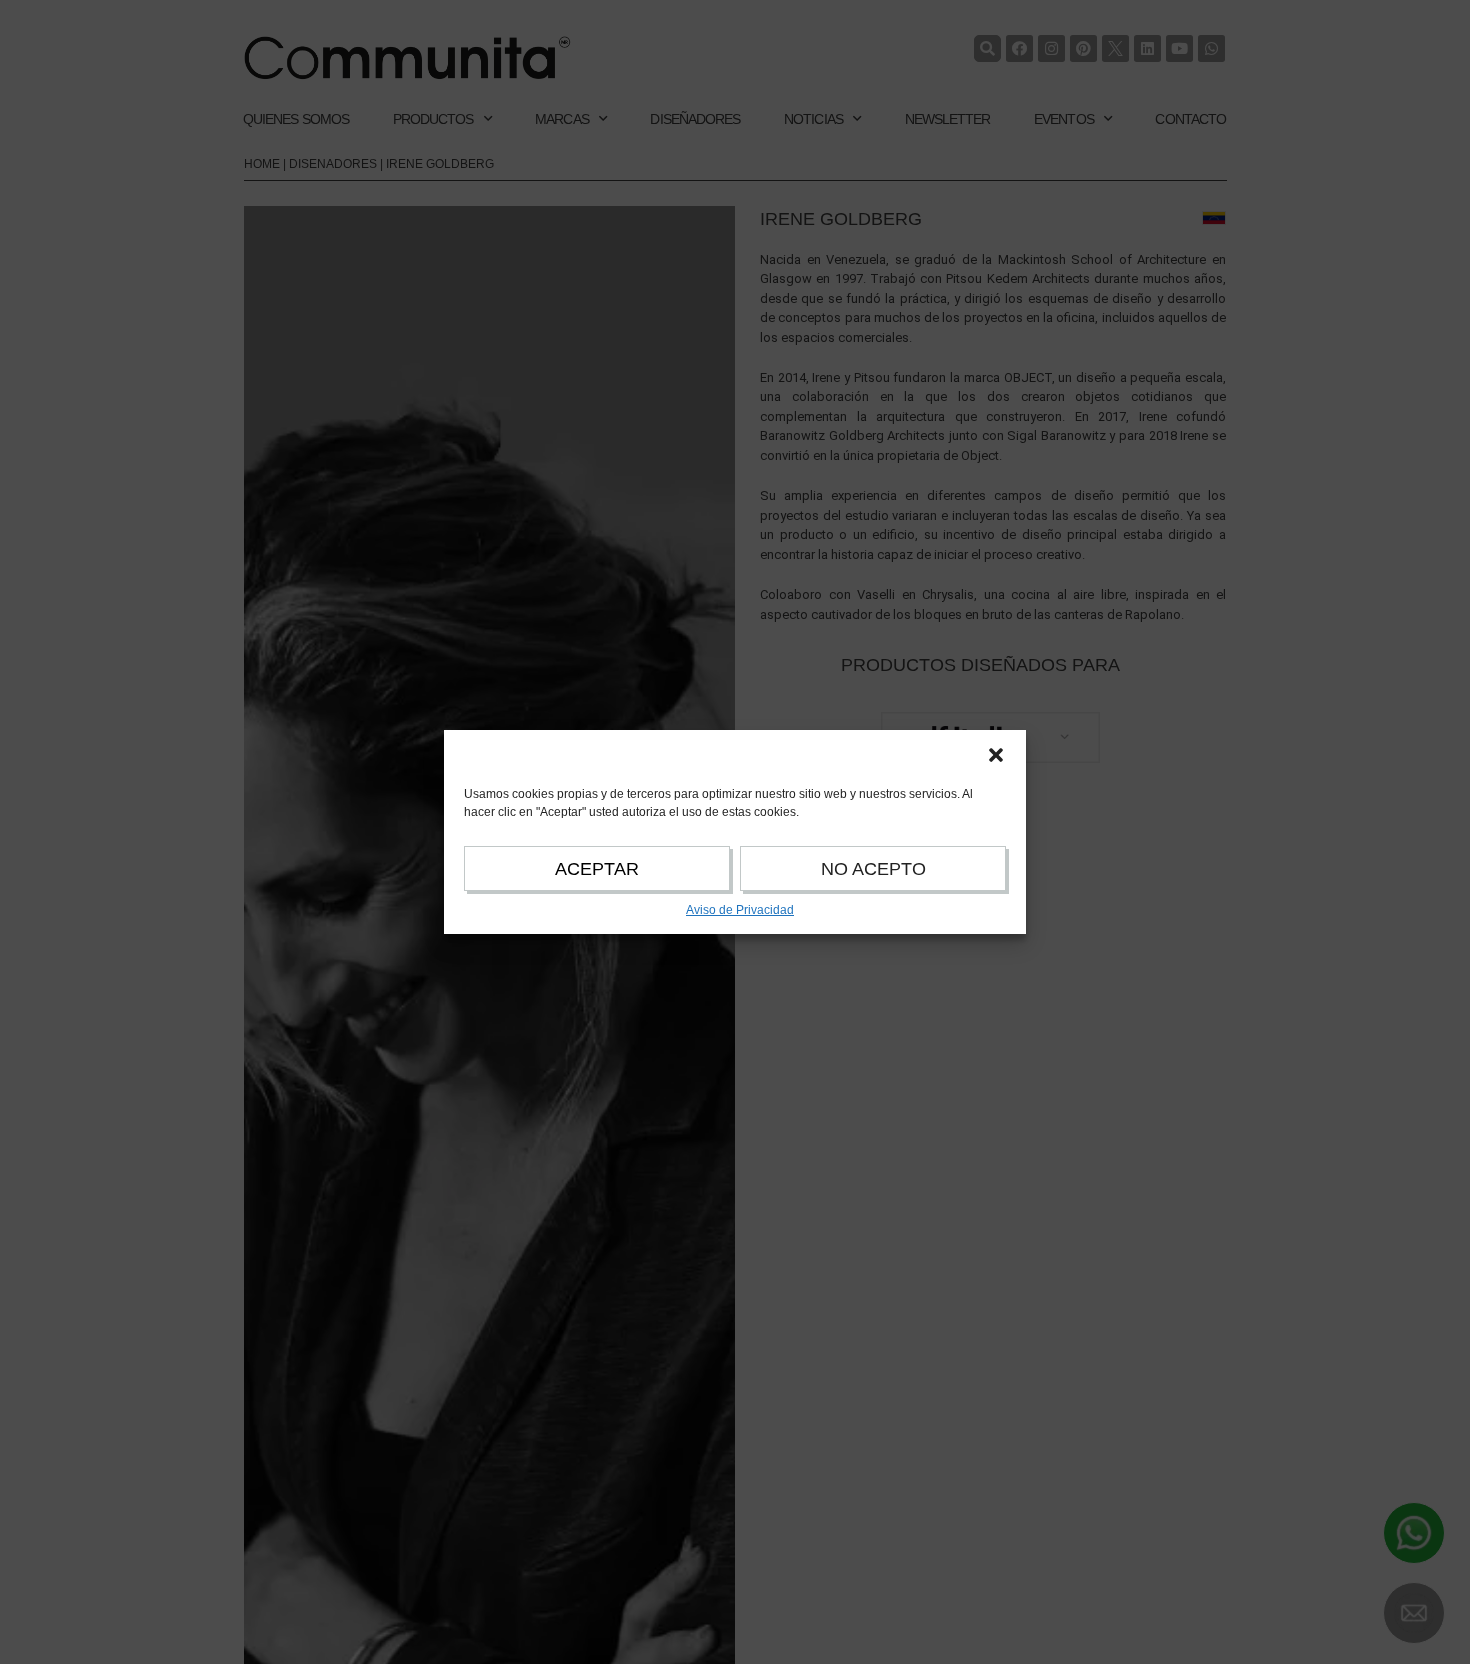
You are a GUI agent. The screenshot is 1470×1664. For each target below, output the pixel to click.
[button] (996, 755)
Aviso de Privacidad (740, 910)
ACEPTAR (597, 869)
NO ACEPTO (873, 869)
